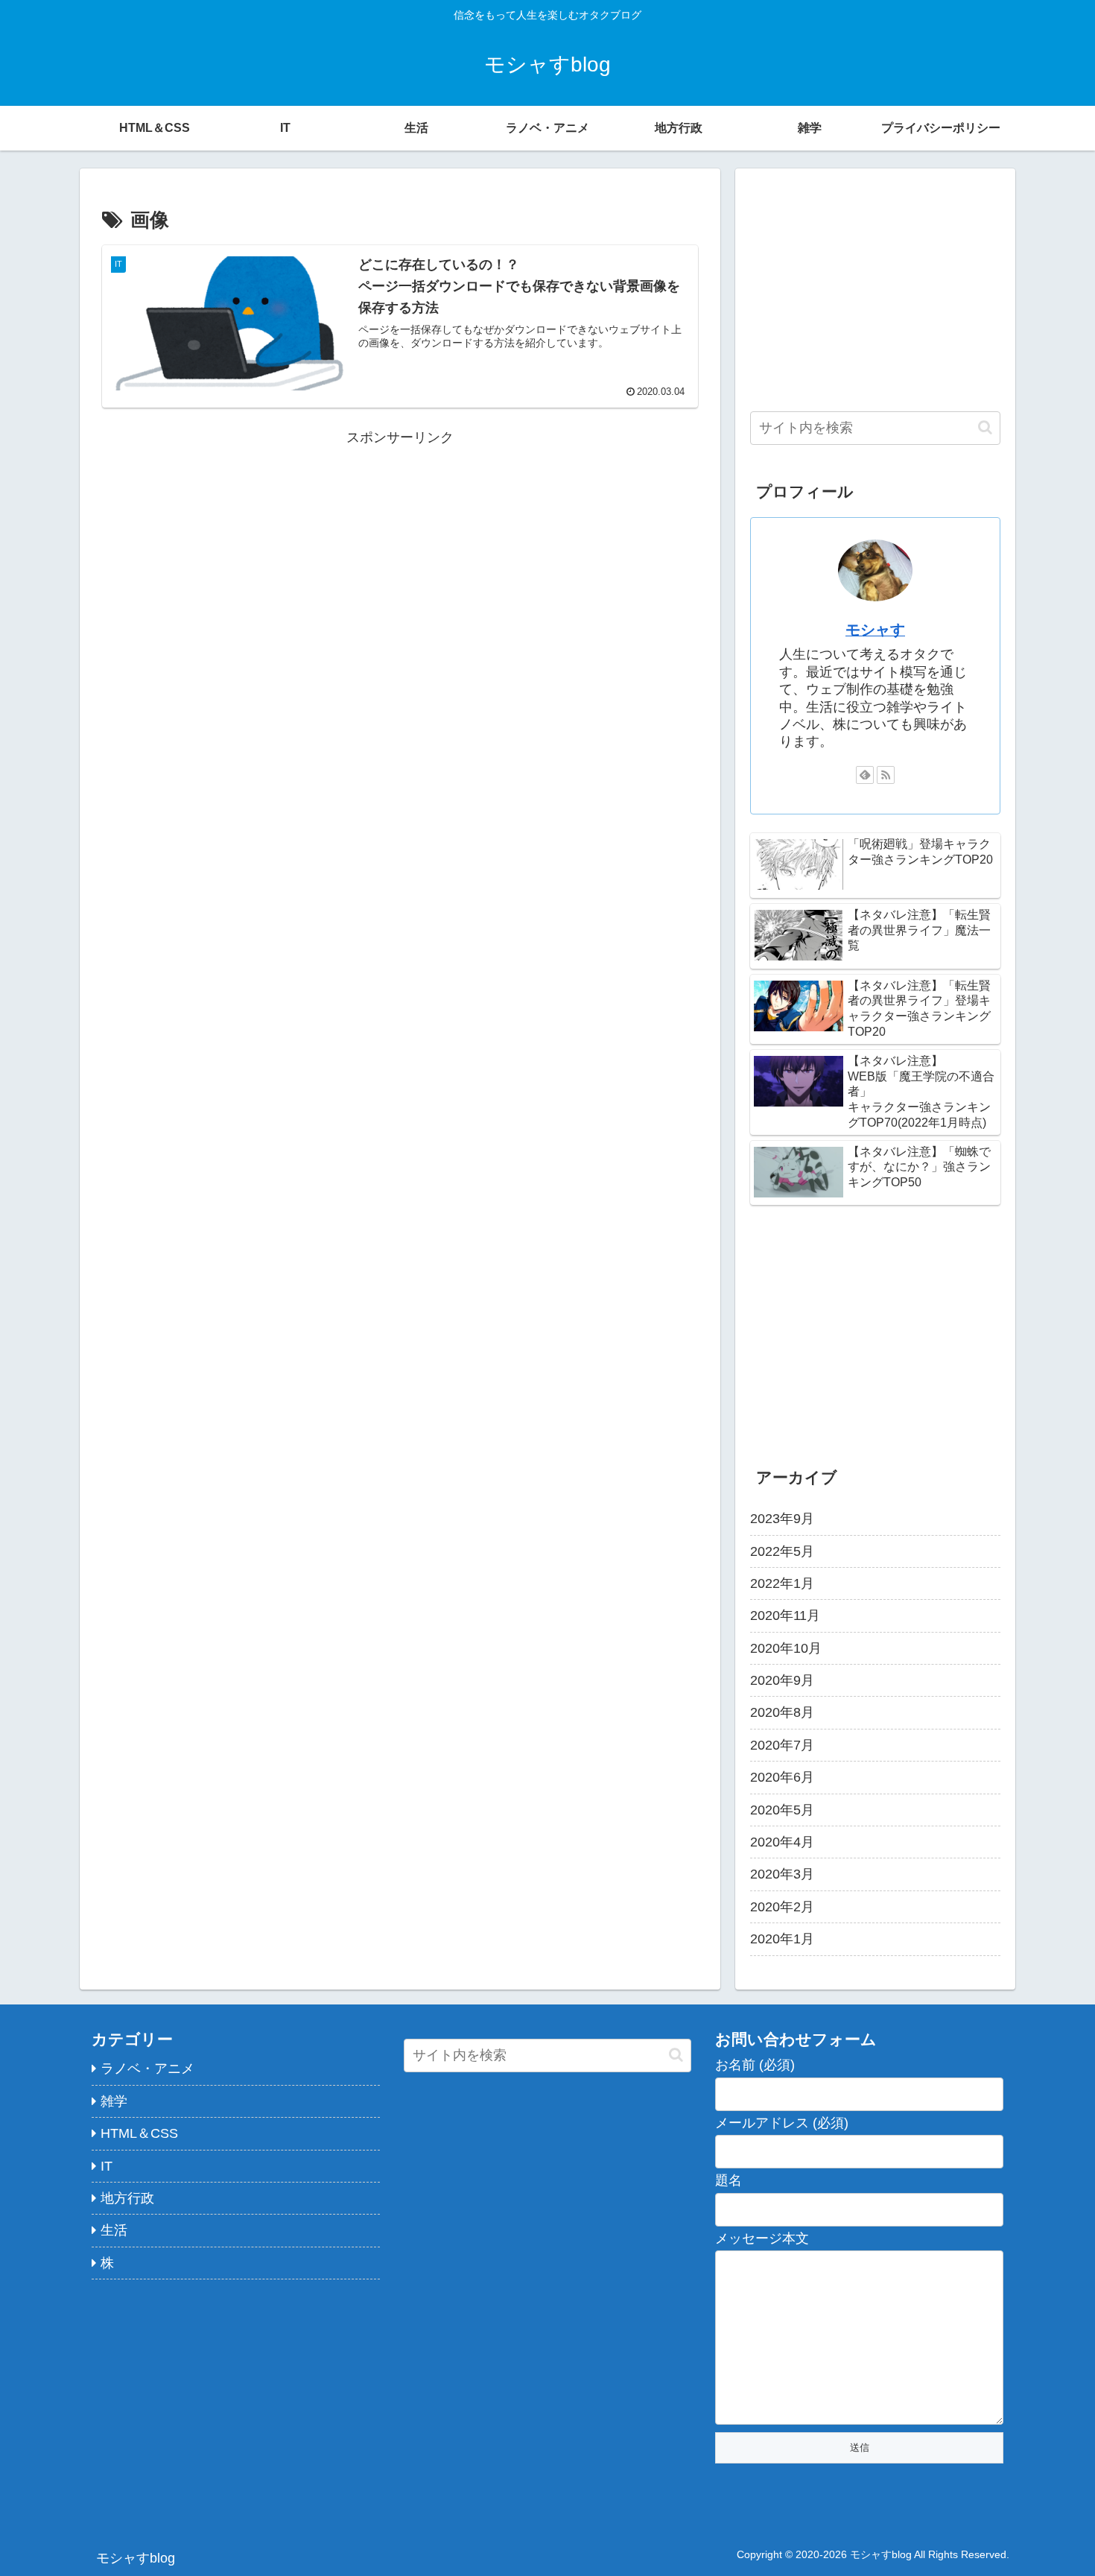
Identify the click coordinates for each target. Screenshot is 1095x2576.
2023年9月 (782, 1519)
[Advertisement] (400, 554)
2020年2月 (782, 1907)
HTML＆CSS (139, 2133)
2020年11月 (785, 1615)
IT (107, 2166)
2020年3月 (782, 1874)
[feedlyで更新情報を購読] (865, 775)
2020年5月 (782, 1809)
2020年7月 (782, 1745)
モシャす (875, 630)
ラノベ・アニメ (147, 2069)
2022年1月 (782, 1583)
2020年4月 (782, 1842)
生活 (114, 2230)
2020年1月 (782, 1939)
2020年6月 (782, 1777)
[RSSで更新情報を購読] (886, 775)
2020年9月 (782, 1680)
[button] (985, 427)
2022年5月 (782, 1551)
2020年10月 (786, 1648)
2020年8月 (782, 1712)
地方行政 (127, 2198)
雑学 (114, 2101)
